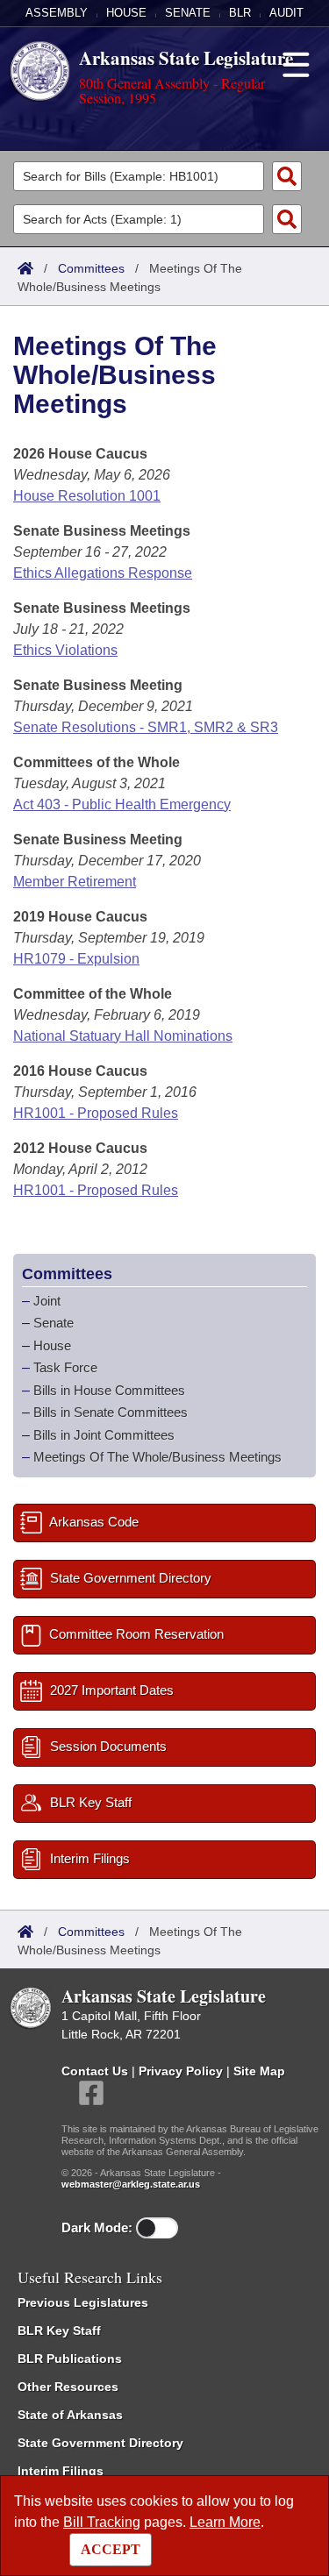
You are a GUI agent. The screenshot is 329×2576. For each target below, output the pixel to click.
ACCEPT (111, 2549)
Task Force (65, 1367)
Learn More (225, 2522)
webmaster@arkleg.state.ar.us (131, 2184)
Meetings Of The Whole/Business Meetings (157, 1457)
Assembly (57, 13)
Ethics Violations (65, 650)
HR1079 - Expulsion (76, 959)
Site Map (259, 2071)
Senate (188, 13)
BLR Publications (70, 2359)
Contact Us (95, 2071)
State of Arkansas (70, 2415)
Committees (91, 268)
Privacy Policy (181, 2071)
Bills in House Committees (109, 1390)
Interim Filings (61, 2471)
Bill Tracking (102, 2522)
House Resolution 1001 (87, 496)
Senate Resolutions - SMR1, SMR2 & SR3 (146, 727)
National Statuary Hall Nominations (123, 1036)
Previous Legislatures (83, 2302)
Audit (286, 13)
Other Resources (68, 2387)
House (126, 13)
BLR (240, 13)
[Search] (287, 176)
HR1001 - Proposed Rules (96, 1113)
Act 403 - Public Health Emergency (122, 804)
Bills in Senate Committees (111, 1412)
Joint (47, 1301)
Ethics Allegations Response (103, 573)
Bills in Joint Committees (104, 1435)
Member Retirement (75, 882)
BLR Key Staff (59, 2330)
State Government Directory (100, 2443)
